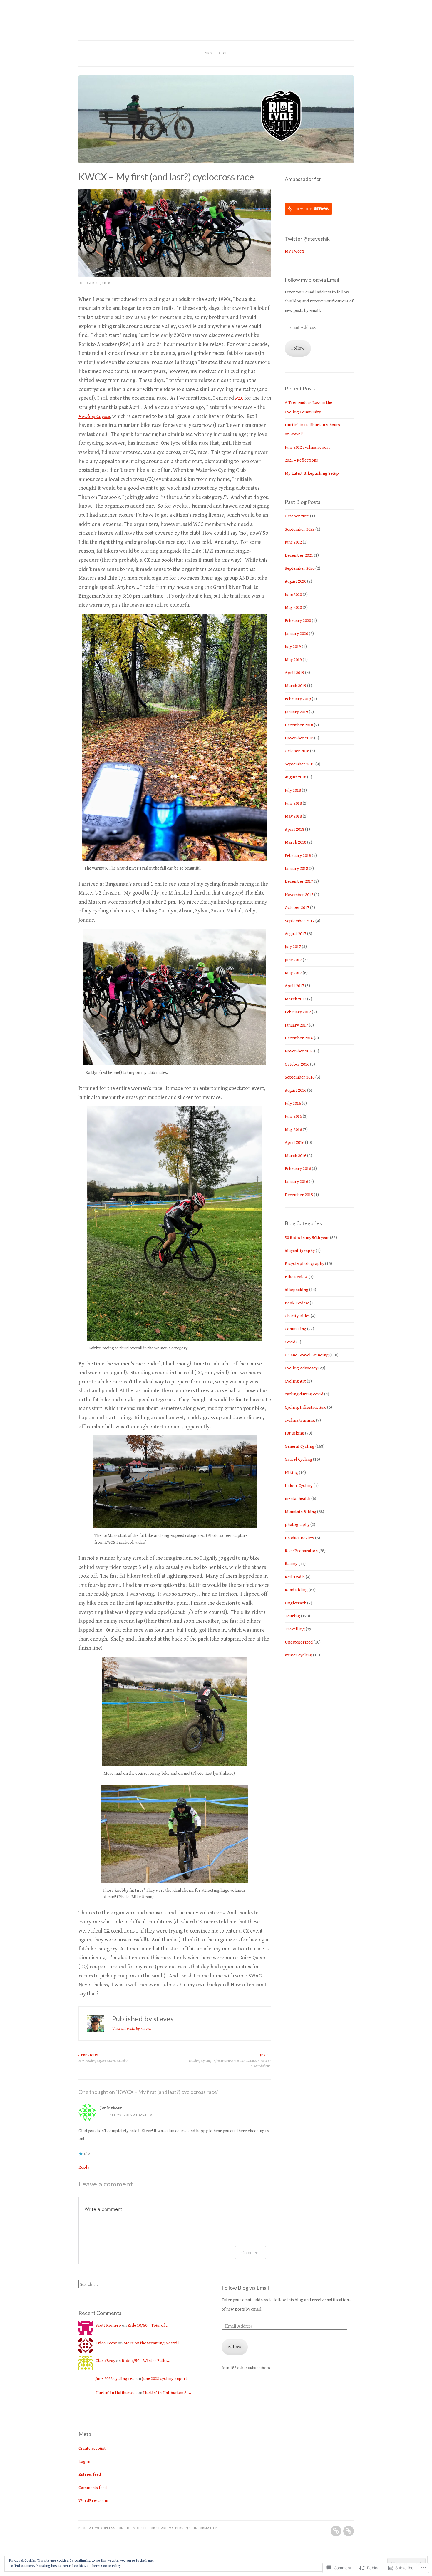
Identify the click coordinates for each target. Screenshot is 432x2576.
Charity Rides (297, 1316)
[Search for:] (106, 2285)
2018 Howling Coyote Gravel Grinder (103, 2058)
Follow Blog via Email (245, 2288)
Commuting (295, 1329)
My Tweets (295, 251)
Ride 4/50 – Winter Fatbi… (146, 2361)
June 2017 (293, 960)
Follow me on (303, 209)
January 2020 (296, 634)
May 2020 (293, 607)
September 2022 (300, 529)
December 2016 (299, 1038)
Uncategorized (299, 1642)
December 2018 (299, 725)
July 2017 (293, 947)
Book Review (297, 1303)
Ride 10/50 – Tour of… (148, 2325)
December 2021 (299, 555)
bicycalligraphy (300, 1251)
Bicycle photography (304, 1264)
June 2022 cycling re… (115, 2379)
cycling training (300, 1420)
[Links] (336, 2531)
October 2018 (297, 751)
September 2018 (300, 764)
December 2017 (299, 881)
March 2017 (295, 999)
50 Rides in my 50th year (307, 1238)
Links (207, 53)
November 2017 (299, 895)
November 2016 (299, 1051)
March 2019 (295, 686)
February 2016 (298, 1169)
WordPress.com (93, 2501)
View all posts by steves (131, 2028)
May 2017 (293, 973)
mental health (298, 1498)
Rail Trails (295, 1577)
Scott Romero (108, 2325)
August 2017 (295, 934)
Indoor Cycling (299, 1486)
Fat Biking (294, 1433)
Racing (291, 1564)
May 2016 (293, 1130)
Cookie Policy (111, 2566)
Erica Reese (106, 2343)
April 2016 (294, 1142)
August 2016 (295, 1090)
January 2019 (296, 712)
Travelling (295, 1629)
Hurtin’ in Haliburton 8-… (167, 2393)
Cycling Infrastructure (305, 1407)
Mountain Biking (300, 1512)
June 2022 (293, 542)
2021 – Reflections (301, 460)
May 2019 (293, 660)
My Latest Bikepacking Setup (312, 473)
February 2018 (298, 856)
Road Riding (296, 1590)
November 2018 (299, 738)
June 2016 (293, 1116)
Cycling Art (295, 1381)
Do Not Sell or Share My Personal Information (173, 2528)
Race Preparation (301, 1551)
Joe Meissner (112, 2108)
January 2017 (296, 1025)
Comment (251, 2252)
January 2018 (296, 869)
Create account (92, 2448)
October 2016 (297, 1064)
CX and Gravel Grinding (307, 1355)
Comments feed (93, 2488)
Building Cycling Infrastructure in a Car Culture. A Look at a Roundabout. (230, 2061)
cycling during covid (304, 1394)
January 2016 (296, 1182)
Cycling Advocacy (301, 1368)
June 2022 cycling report (307, 447)
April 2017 (294, 986)
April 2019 (294, 673)
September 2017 (300, 921)
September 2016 (300, 1077)
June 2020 (293, 595)
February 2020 (298, 621)
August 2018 (295, 777)
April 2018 (294, 829)
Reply (84, 2167)
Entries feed (90, 2474)
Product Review (299, 1538)
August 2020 (295, 581)
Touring (292, 1616)
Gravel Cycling (298, 1459)
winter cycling (298, 1655)
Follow (298, 348)
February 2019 (298, 699)
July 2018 (293, 790)
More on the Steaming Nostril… (153, 2343)
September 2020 (300, 568)
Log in (84, 2462)
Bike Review (296, 1277)
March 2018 (295, 842)
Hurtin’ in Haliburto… (116, 2393)
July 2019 (293, 647)
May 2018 (293, 816)
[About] (349, 2531)
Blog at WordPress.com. (102, 2528)
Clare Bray (105, 2361)
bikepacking (297, 1290)
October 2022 (297, 516)
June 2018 (293, 803)
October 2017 (297, 908)
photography (297, 1525)
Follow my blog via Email (312, 280)
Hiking (291, 1473)
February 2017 (298, 1012)
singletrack (295, 1603)
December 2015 (299, 1195)
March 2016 (295, 1156)
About (224, 53)
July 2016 (293, 1103)
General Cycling (300, 1446)
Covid (290, 1342)
